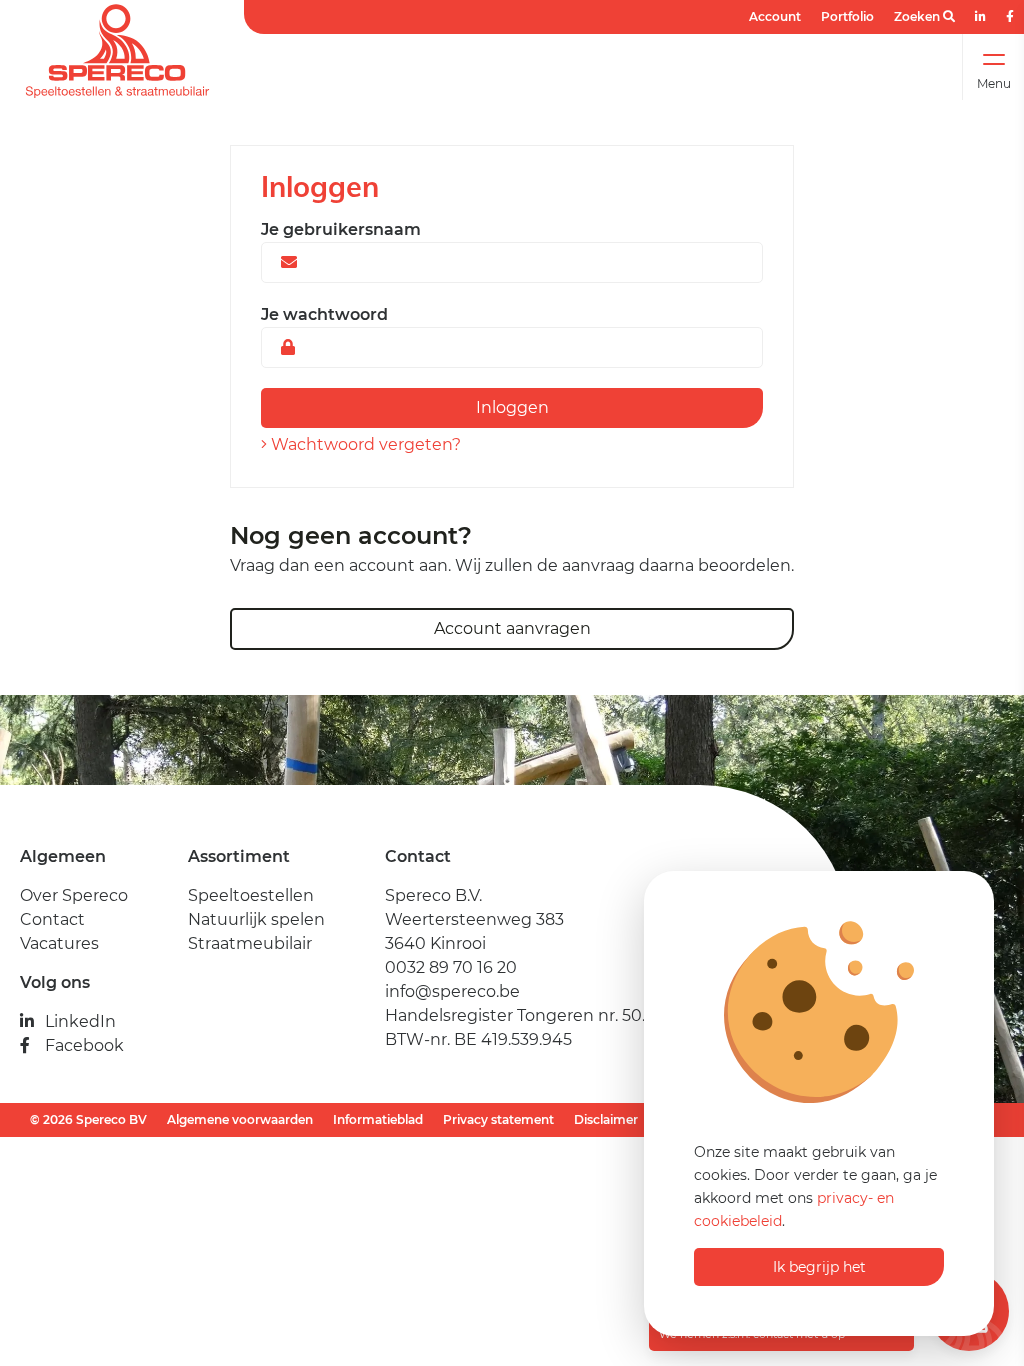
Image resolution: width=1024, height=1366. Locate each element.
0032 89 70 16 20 (451, 967)
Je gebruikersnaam (341, 229)
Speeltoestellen (251, 895)
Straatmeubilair (250, 943)
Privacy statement (498, 1119)
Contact (52, 919)
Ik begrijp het (819, 1267)
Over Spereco (74, 895)
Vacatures (59, 943)
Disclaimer (606, 1119)
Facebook (84, 1045)
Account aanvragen (512, 628)
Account (775, 16)
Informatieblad (378, 1119)
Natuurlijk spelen (256, 919)
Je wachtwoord (324, 314)
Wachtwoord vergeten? (364, 444)
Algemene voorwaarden (240, 1119)
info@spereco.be (452, 991)
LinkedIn (80, 1021)
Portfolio (847, 16)
